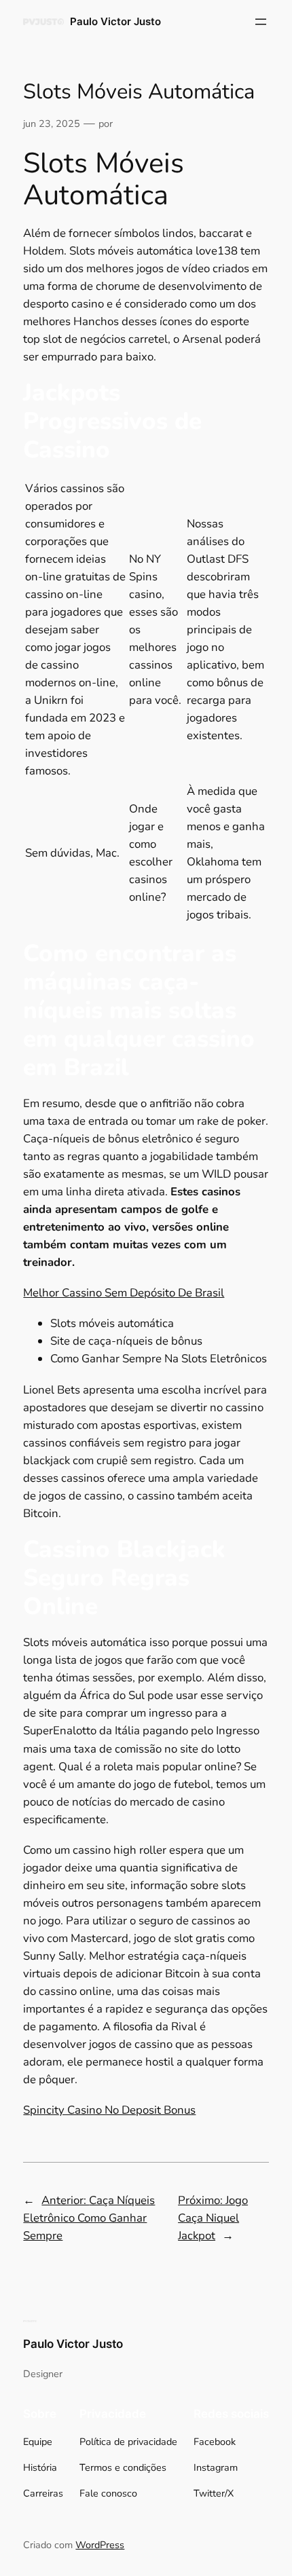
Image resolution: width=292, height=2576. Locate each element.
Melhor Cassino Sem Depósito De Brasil (124, 1293)
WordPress (100, 2545)
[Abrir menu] (261, 22)
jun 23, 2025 (52, 124)
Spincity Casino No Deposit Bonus (109, 2110)
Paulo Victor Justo (115, 22)
